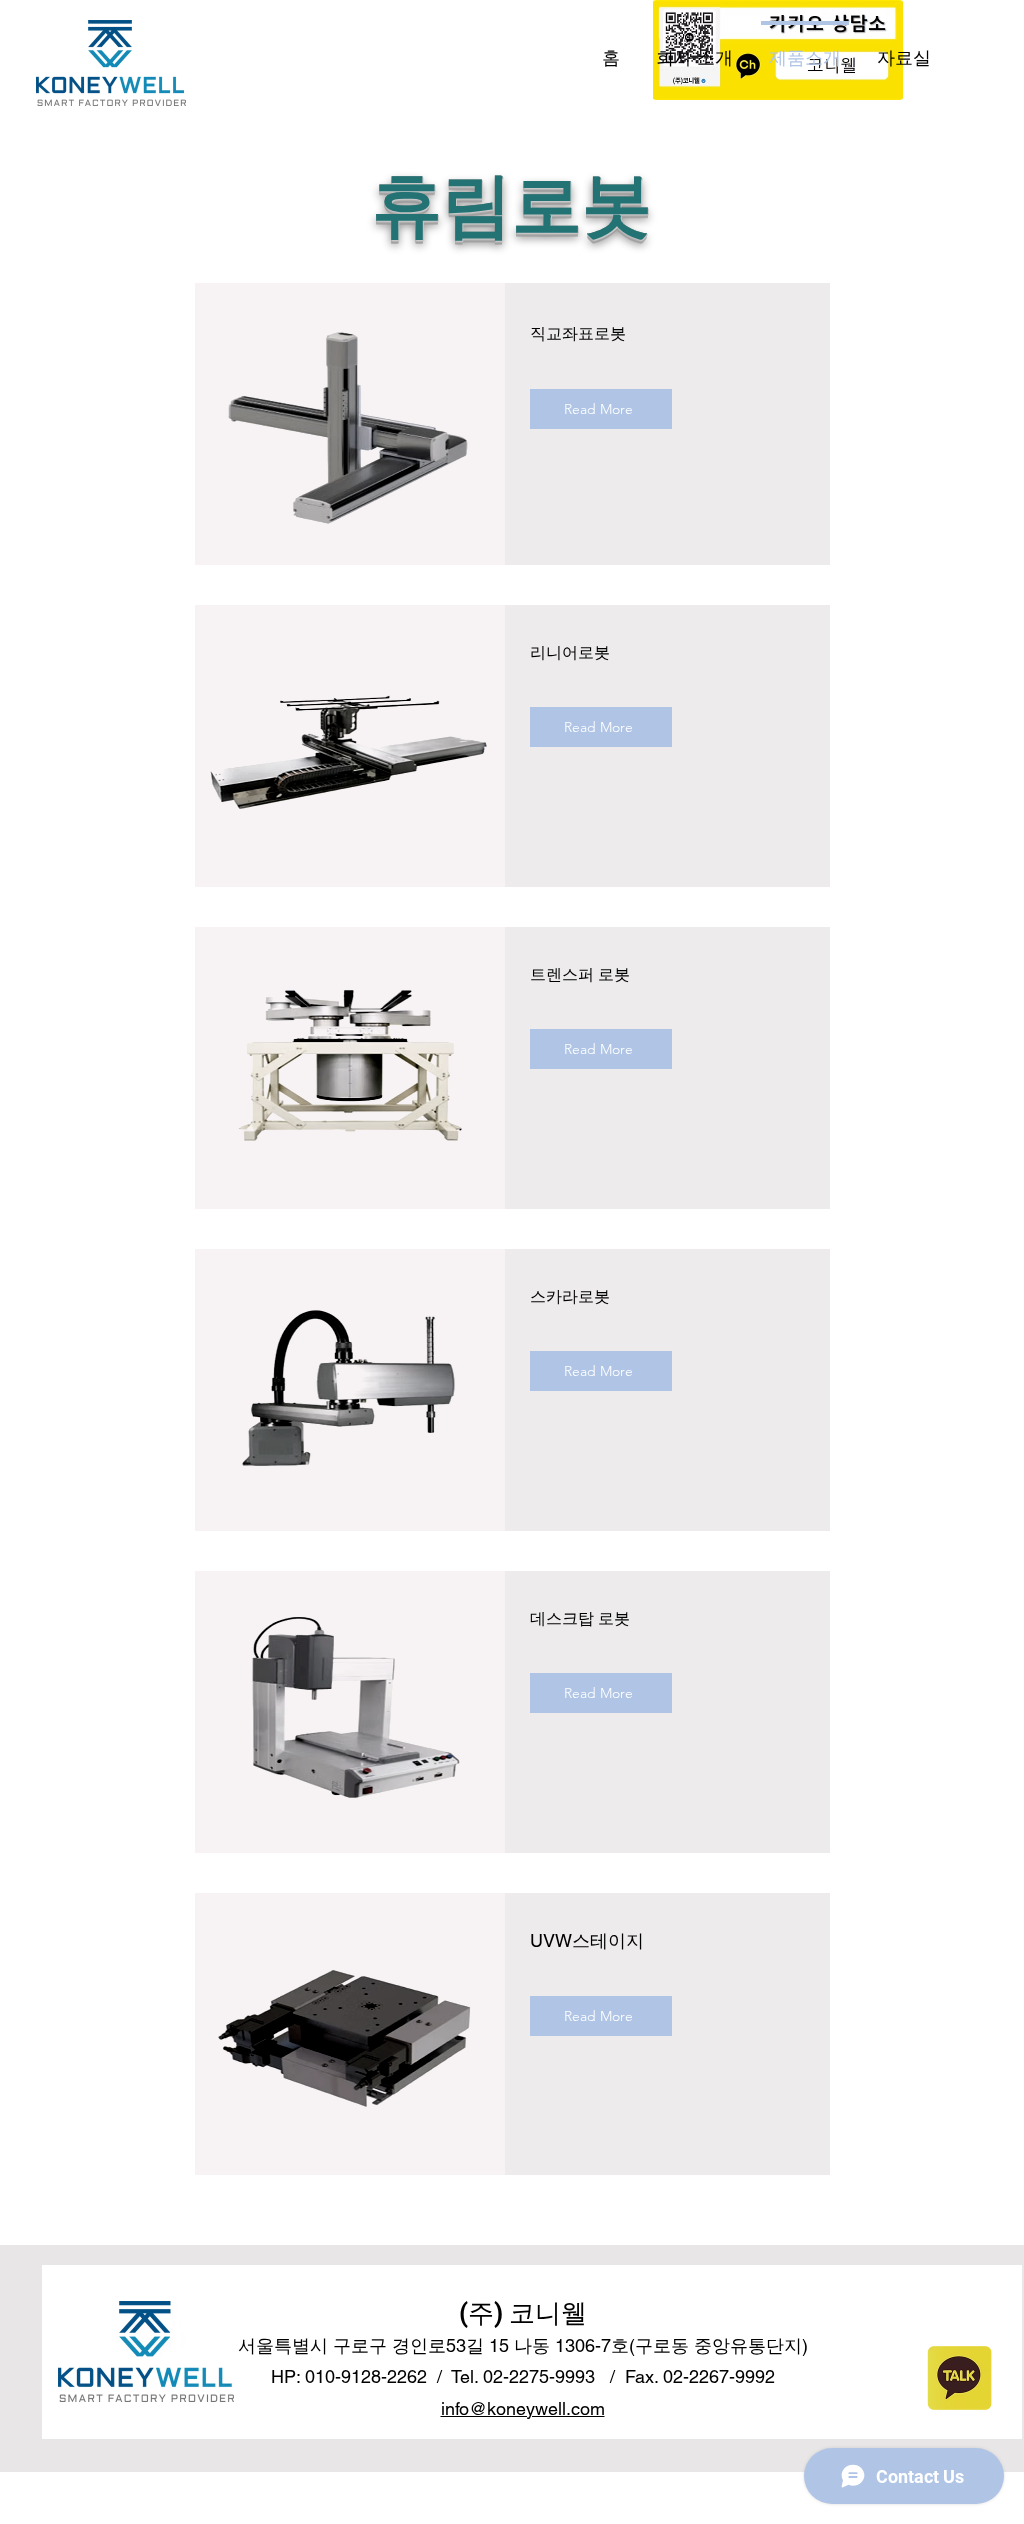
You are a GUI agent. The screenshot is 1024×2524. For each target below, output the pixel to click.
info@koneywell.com (523, 2408)
